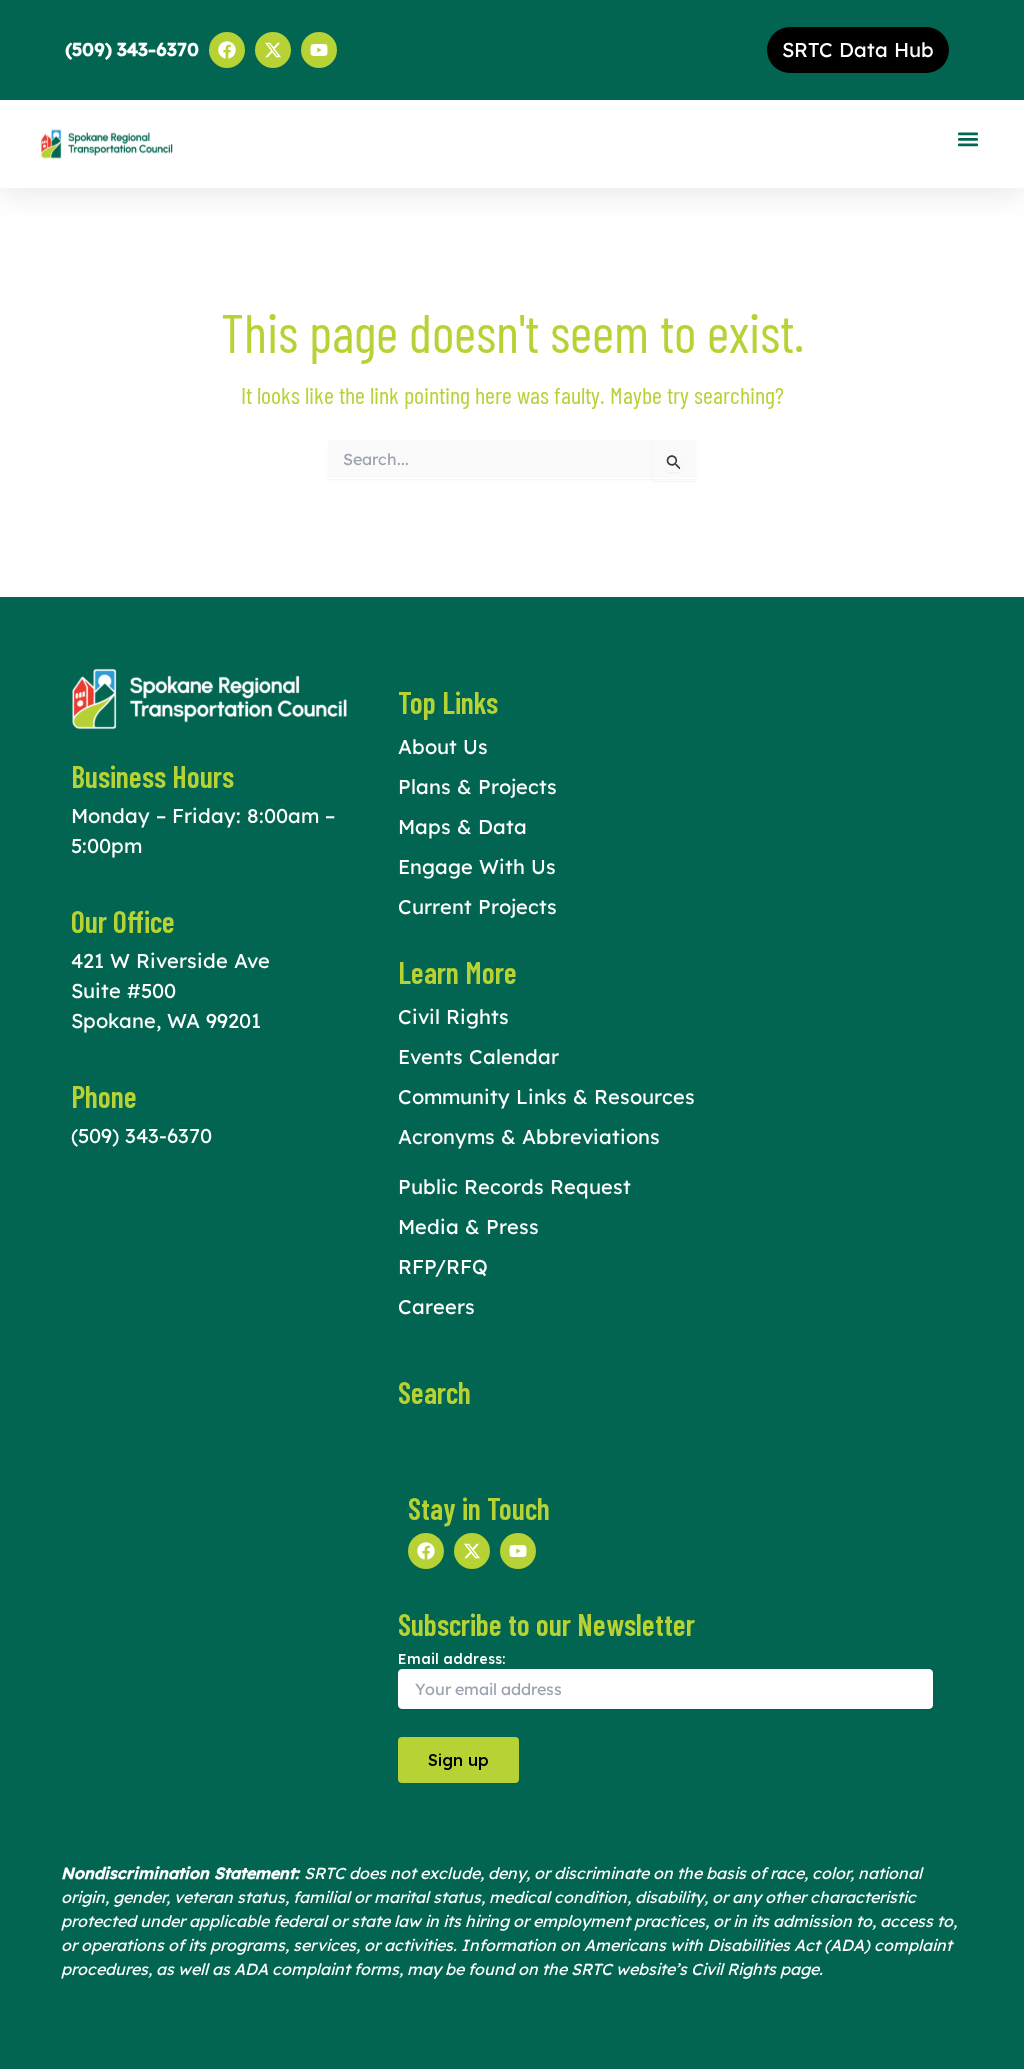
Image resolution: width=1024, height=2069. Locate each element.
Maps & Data (462, 826)
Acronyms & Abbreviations (529, 1136)
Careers (436, 1306)
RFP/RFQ (443, 1266)
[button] (967, 139)
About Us (443, 746)
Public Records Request (514, 1186)
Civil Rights (453, 1016)
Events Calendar (478, 1056)
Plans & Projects (477, 786)
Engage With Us (477, 866)
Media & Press (468, 1226)
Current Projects (477, 906)
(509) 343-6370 (141, 1135)
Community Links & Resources (546, 1096)
